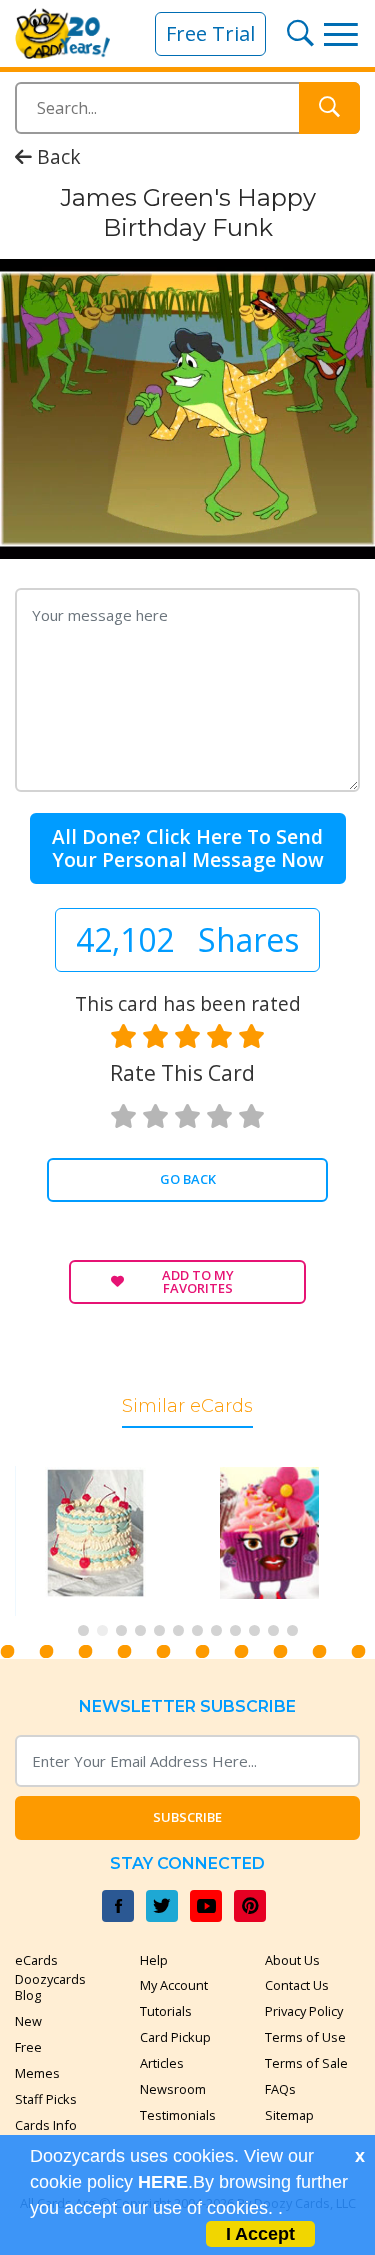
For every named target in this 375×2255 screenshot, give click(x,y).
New (28, 2021)
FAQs (280, 2089)
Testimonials (178, 2115)
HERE (163, 2182)
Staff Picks (46, 2099)
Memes (37, 2073)
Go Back (188, 1179)
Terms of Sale (306, 2063)
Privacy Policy (304, 2011)
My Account (174, 1985)
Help (154, 1960)
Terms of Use (305, 2037)
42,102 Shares (187, 939)
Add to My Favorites (198, 1281)
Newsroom (173, 2089)
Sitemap (289, 2115)
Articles (162, 2063)
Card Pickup (175, 2037)
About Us (292, 1960)
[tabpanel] (109, 1540)
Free (28, 2047)
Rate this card (182, 1073)
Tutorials (166, 2011)
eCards (36, 1960)
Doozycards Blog (50, 1987)
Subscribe (187, 1817)
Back (56, 157)
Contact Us (297, 1985)
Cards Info (46, 2125)
